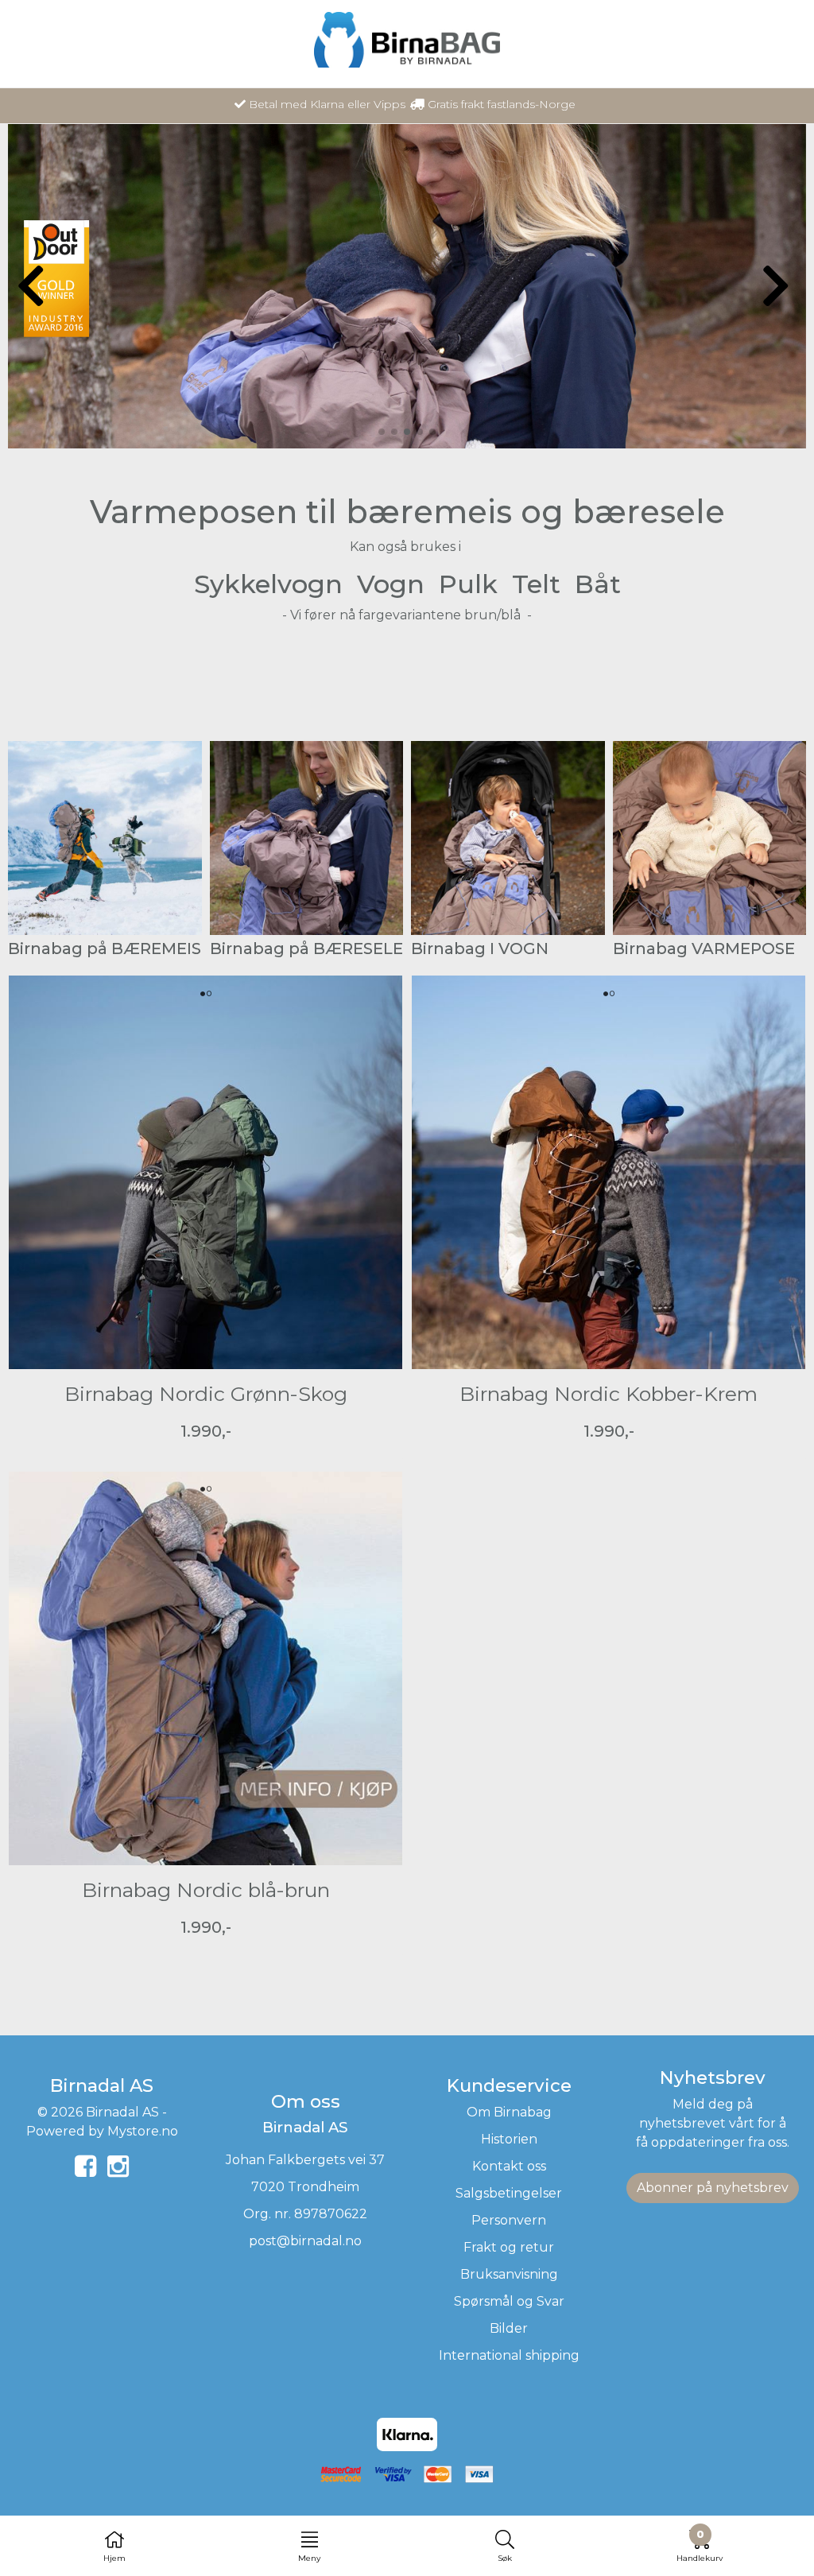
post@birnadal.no (305, 2241)
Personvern (509, 2220)
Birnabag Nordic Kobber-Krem (609, 1394)
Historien (509, 2139)
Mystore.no (143, 2131)
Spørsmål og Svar (509, 2301)
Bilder (509, 2328)
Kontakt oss (509, 2166)
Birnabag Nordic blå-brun (206, 1890)
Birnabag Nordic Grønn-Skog (206, 1394)
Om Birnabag (509, 2112)
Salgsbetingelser (509, 2193)
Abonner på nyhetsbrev (713, 2188)
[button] (382, 432)
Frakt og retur (509, 2247)
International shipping (509, 2355)
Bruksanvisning (509, 2274)
